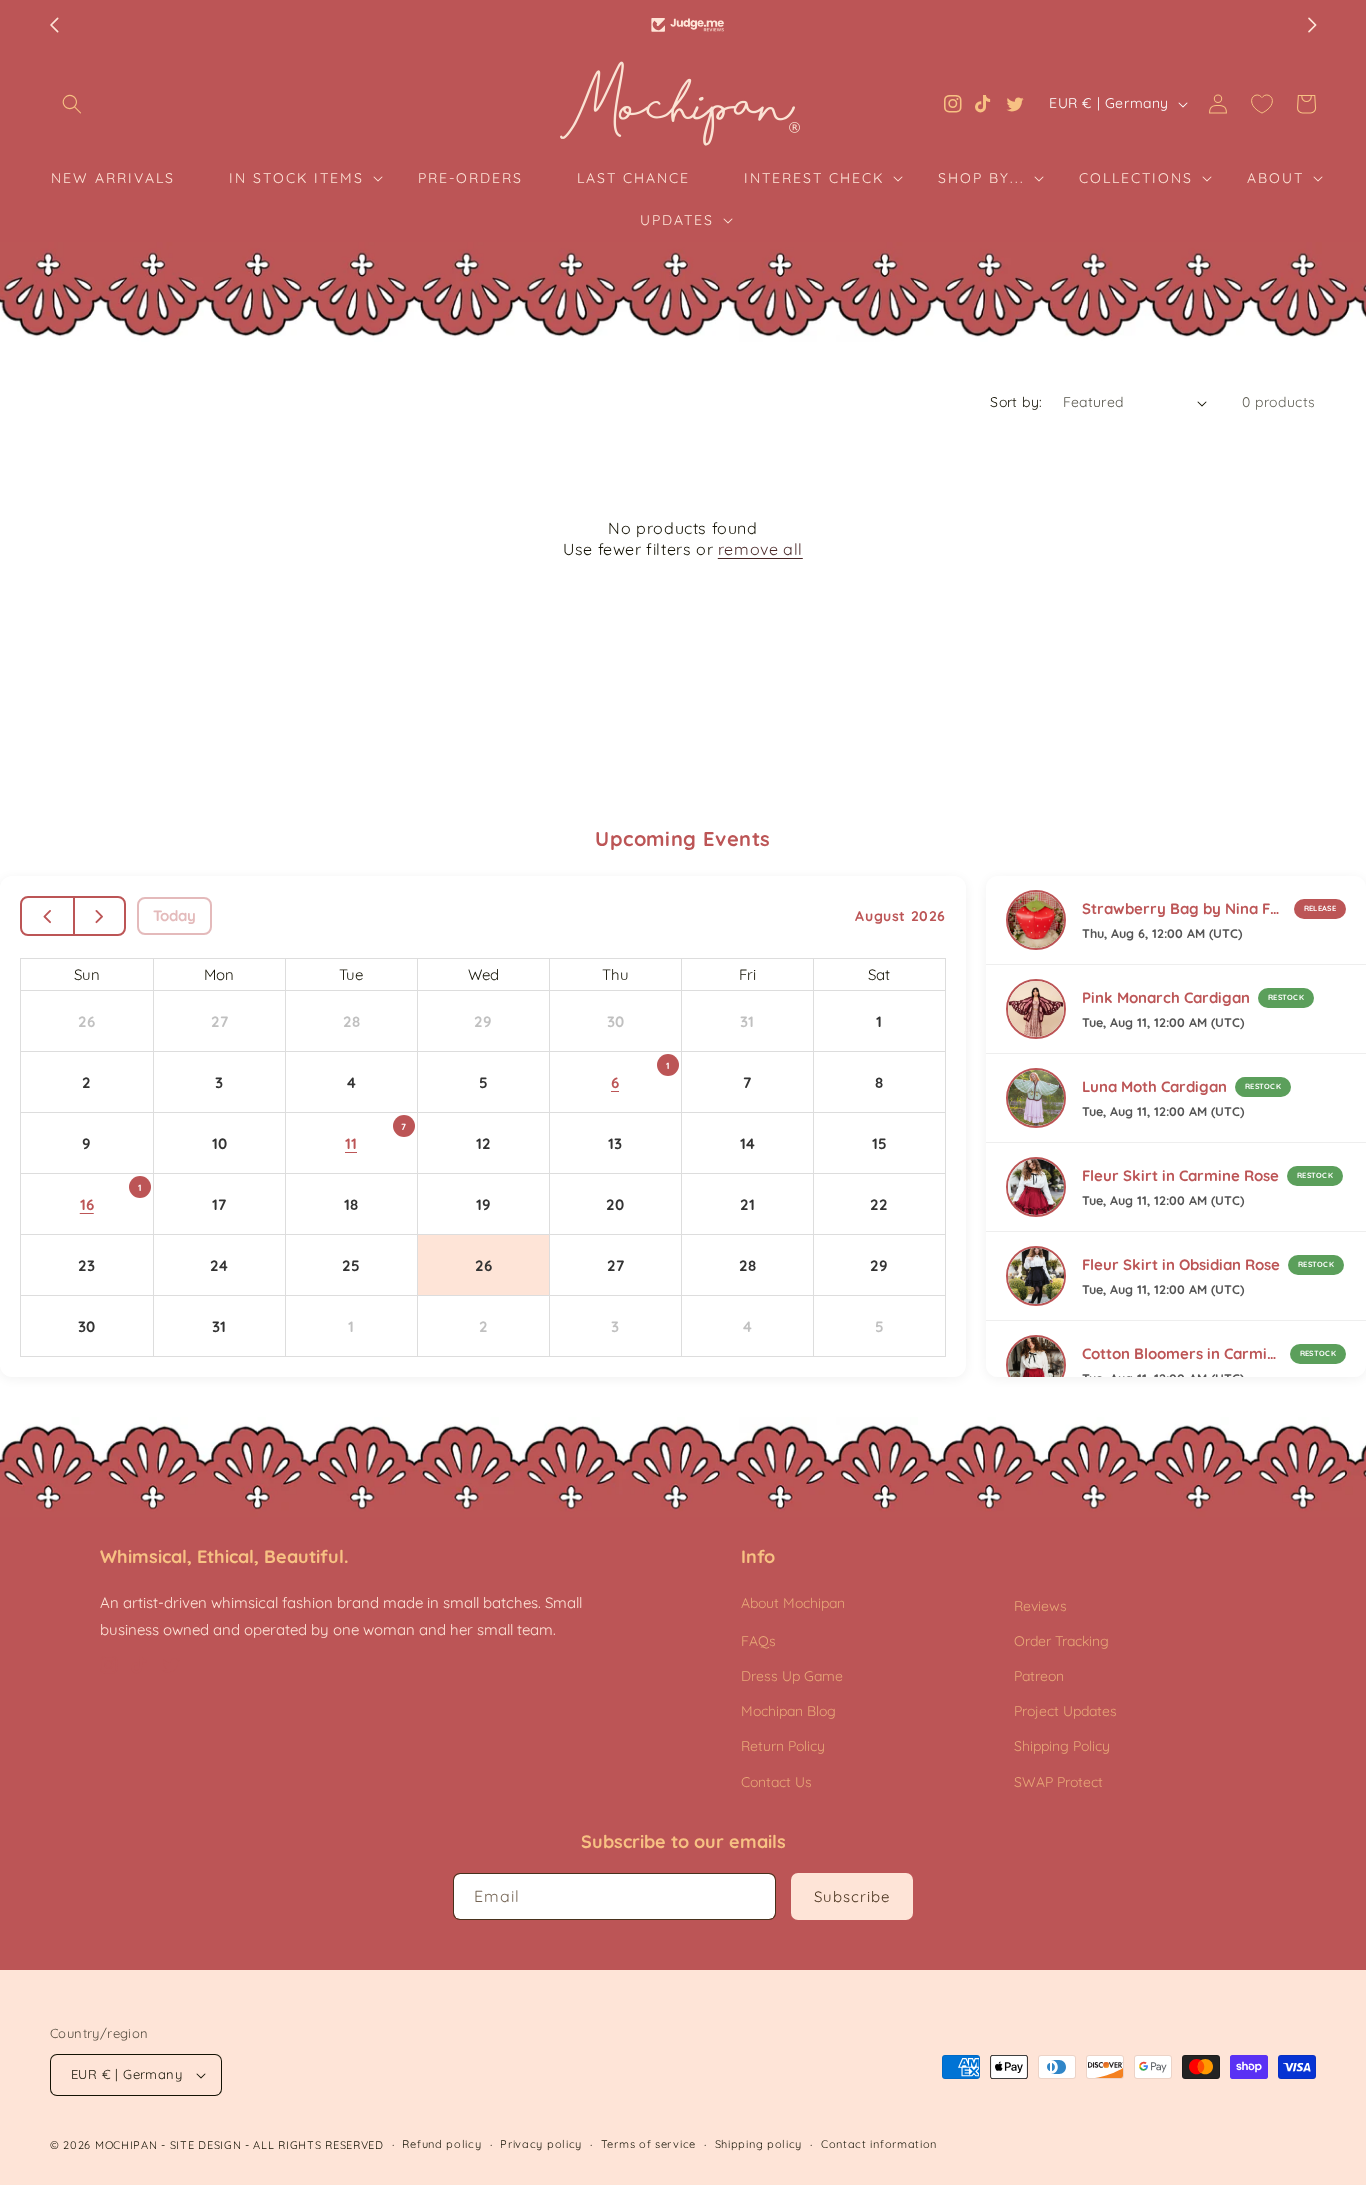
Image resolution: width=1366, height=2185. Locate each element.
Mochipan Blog (788, 1711)
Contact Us (776, 1782)
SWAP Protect (1058, 1782)
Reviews (1040, 1606)
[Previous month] (48, 915)
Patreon (1039, 1676)
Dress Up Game (792, 1676)
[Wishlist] (1262, 104)
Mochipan (126, 2145)
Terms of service (648, 2144)
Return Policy (783, 1746)
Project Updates (1065, 1711)
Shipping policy (759, 2144)
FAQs (758, 1641)
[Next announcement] (1312, 25)
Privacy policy (541, 2144)
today (174, 915)
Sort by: (1016, 402)
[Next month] (99, 915)
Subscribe (852, 1896)
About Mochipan (793, 1603)
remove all (760, 549)
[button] (72, 104)
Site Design (206, 2145)
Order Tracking (1061, 1641)
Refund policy (441, 2144)
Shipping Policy (1062, 1746)
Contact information (879, 2144)
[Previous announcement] (54, 25)
